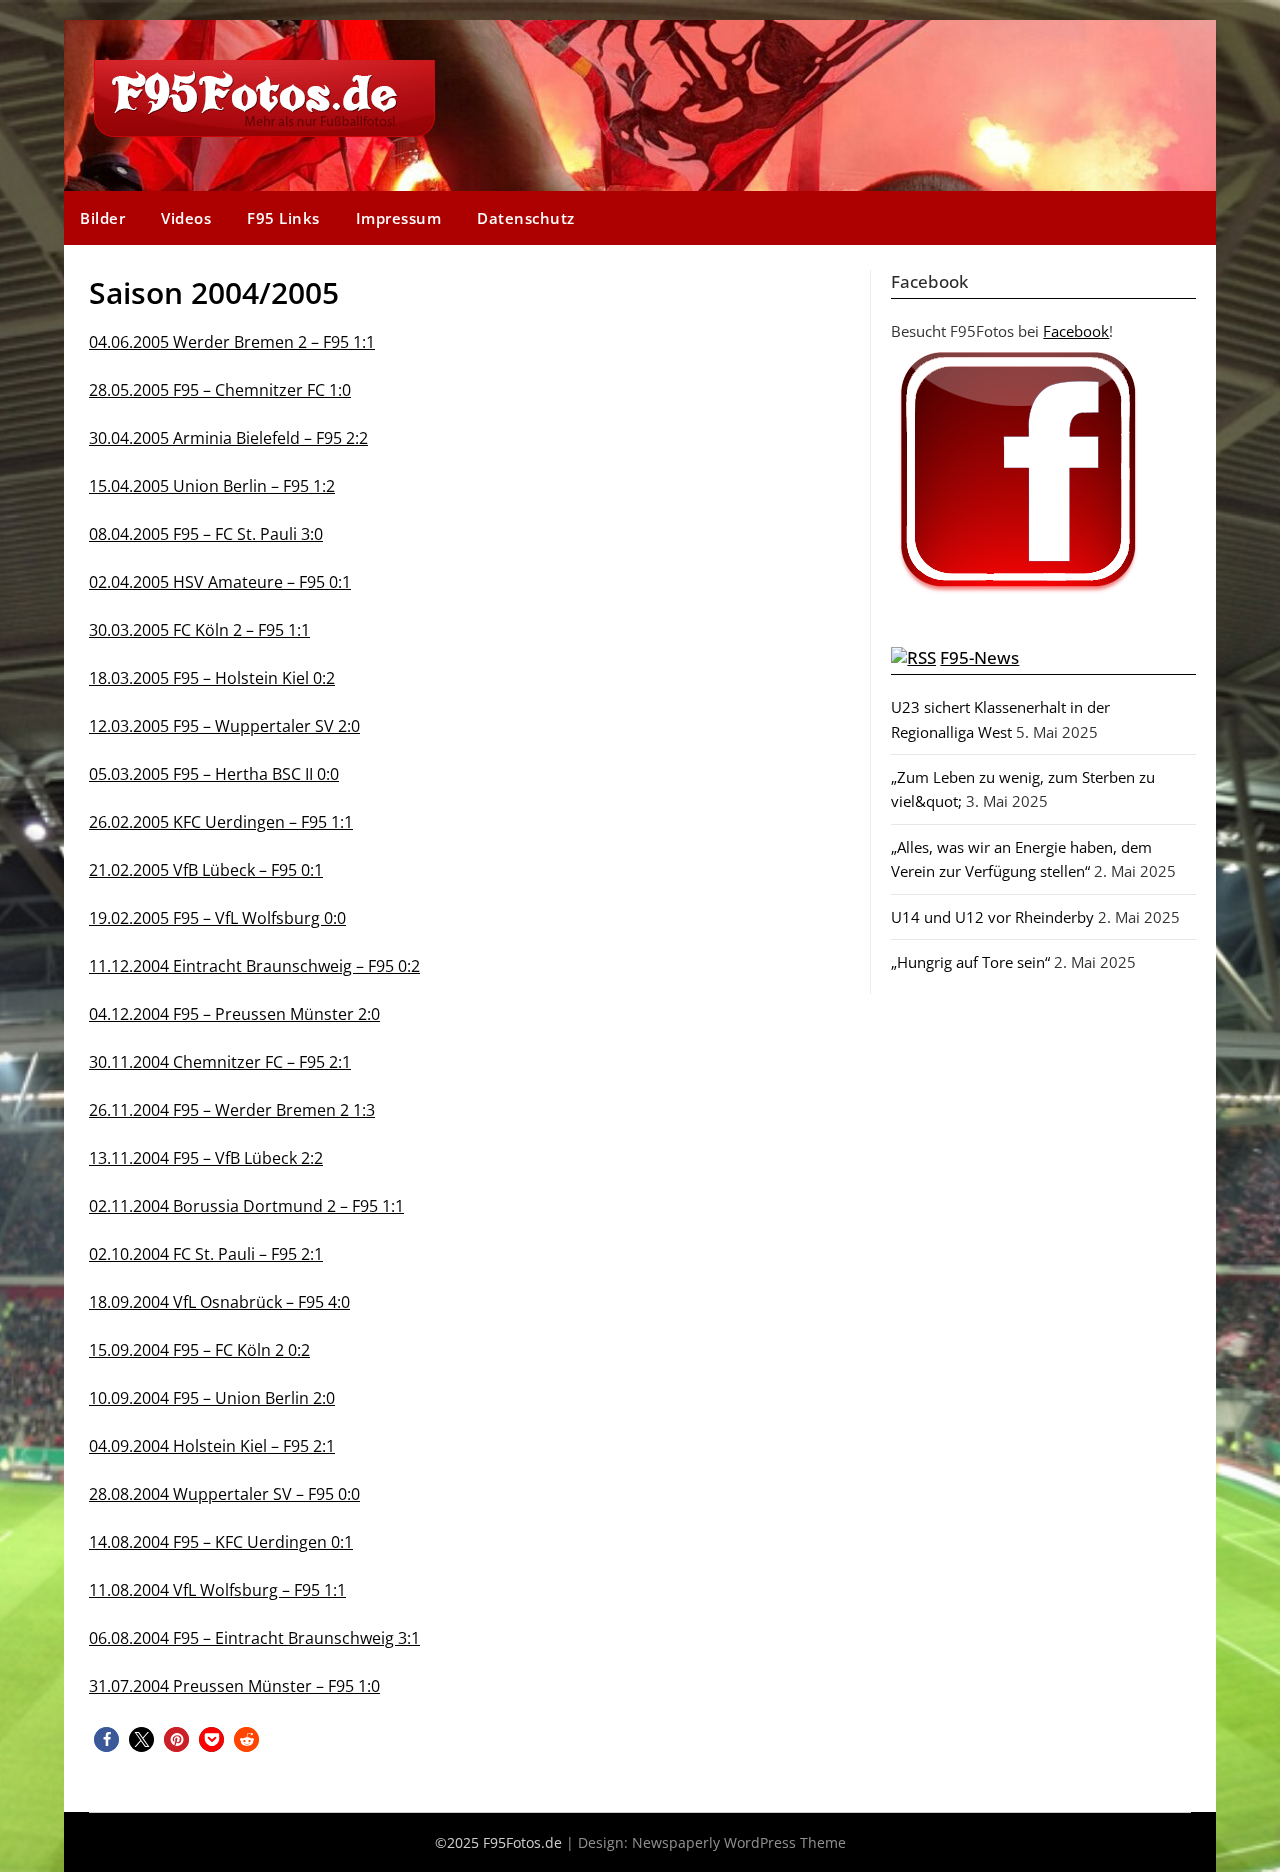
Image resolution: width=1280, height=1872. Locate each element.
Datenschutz (526, 218)
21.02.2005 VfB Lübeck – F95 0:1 (206, 870)
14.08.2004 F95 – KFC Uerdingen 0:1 (221, 1542)
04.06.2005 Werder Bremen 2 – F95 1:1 (232, 342)
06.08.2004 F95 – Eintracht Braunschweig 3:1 (254, 1638)
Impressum (399, 218)
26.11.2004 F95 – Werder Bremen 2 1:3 (232, 1110)
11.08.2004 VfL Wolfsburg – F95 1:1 (217, 1590)
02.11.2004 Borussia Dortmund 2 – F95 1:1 (246, 1206)
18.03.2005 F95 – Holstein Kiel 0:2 (212, 678)
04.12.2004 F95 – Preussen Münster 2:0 (234, 1014)
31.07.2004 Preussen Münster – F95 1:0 (234, 1686)
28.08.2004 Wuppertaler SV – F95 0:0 (224, 1494)
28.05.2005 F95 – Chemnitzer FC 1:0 (220, 390)
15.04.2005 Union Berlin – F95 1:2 (212, 486)
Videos (186, 218)
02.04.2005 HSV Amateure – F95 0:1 (220, 582)
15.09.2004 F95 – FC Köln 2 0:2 (199, 1350)
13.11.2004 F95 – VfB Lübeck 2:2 (206, 1158)
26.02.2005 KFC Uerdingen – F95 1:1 (221, 822)
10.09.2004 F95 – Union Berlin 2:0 (212, 1398)
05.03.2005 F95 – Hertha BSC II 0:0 (214, 774)
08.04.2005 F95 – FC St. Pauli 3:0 (206, 534)
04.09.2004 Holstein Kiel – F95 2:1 (212, 1446)
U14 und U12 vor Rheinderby (992, 917)
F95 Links (283, 218)
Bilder (102, 218)
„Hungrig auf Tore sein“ (970, 962)
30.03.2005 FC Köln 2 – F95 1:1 (199, 630)
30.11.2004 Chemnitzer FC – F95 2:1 (220, 1062)
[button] (106, 1739)
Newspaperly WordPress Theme (739, 1842)
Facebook (1076, 331)
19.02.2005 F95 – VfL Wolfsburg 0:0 (217, 918)
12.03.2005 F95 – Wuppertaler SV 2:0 (224, 726)
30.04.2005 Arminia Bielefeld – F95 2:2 (228, 438)
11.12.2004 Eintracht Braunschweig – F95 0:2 (254, 966)
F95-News (979, 657)
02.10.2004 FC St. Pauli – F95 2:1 (206, 1254)
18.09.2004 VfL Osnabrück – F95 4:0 (219, 1302)
